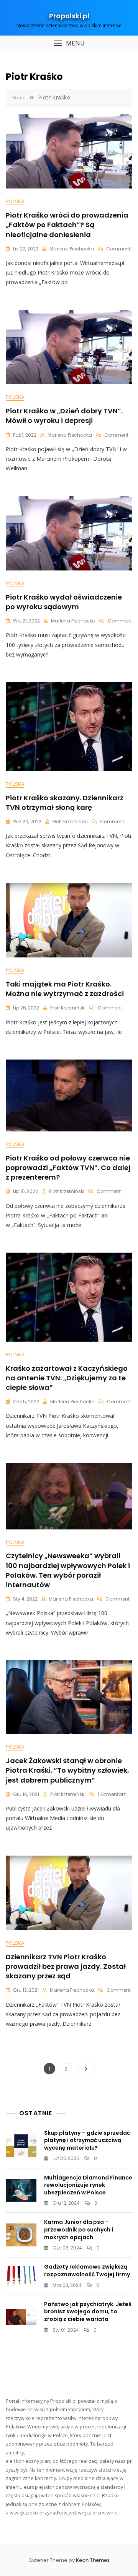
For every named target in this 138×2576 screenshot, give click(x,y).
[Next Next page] (86, 2069)
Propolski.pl (69, 16)
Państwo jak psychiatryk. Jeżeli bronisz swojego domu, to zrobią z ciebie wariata (88, 2312)
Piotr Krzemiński (70, 822)
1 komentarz (112, 1794)
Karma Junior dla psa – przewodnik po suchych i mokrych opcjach (79, 2229)
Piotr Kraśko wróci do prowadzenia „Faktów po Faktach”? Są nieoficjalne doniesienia (67, 225)
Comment (118, 249)
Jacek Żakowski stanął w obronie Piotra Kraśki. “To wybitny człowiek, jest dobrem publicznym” (67, 1770)
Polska (15, 201)
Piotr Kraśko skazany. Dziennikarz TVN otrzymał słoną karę (65, 803)
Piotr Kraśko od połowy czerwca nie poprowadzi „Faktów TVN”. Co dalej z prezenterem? (68, 1168)
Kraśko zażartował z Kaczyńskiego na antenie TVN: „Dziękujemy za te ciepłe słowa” (67, 1378)
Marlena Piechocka (72, 249)
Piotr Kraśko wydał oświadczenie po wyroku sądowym (64, 602)
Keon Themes (93, 2560)
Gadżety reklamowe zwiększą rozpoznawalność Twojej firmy (87, 2270)
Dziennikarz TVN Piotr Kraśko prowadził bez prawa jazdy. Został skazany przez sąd (66, 1966)
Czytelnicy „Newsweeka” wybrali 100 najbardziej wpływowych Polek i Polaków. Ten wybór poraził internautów (68, 1570)
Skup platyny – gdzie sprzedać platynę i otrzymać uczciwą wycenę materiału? (87, 2140)
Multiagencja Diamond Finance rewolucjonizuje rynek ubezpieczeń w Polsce (88, 2185)
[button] (69, 43)
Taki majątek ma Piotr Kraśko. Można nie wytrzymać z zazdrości (65, 989)
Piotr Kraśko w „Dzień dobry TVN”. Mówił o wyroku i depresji (64, 416)
